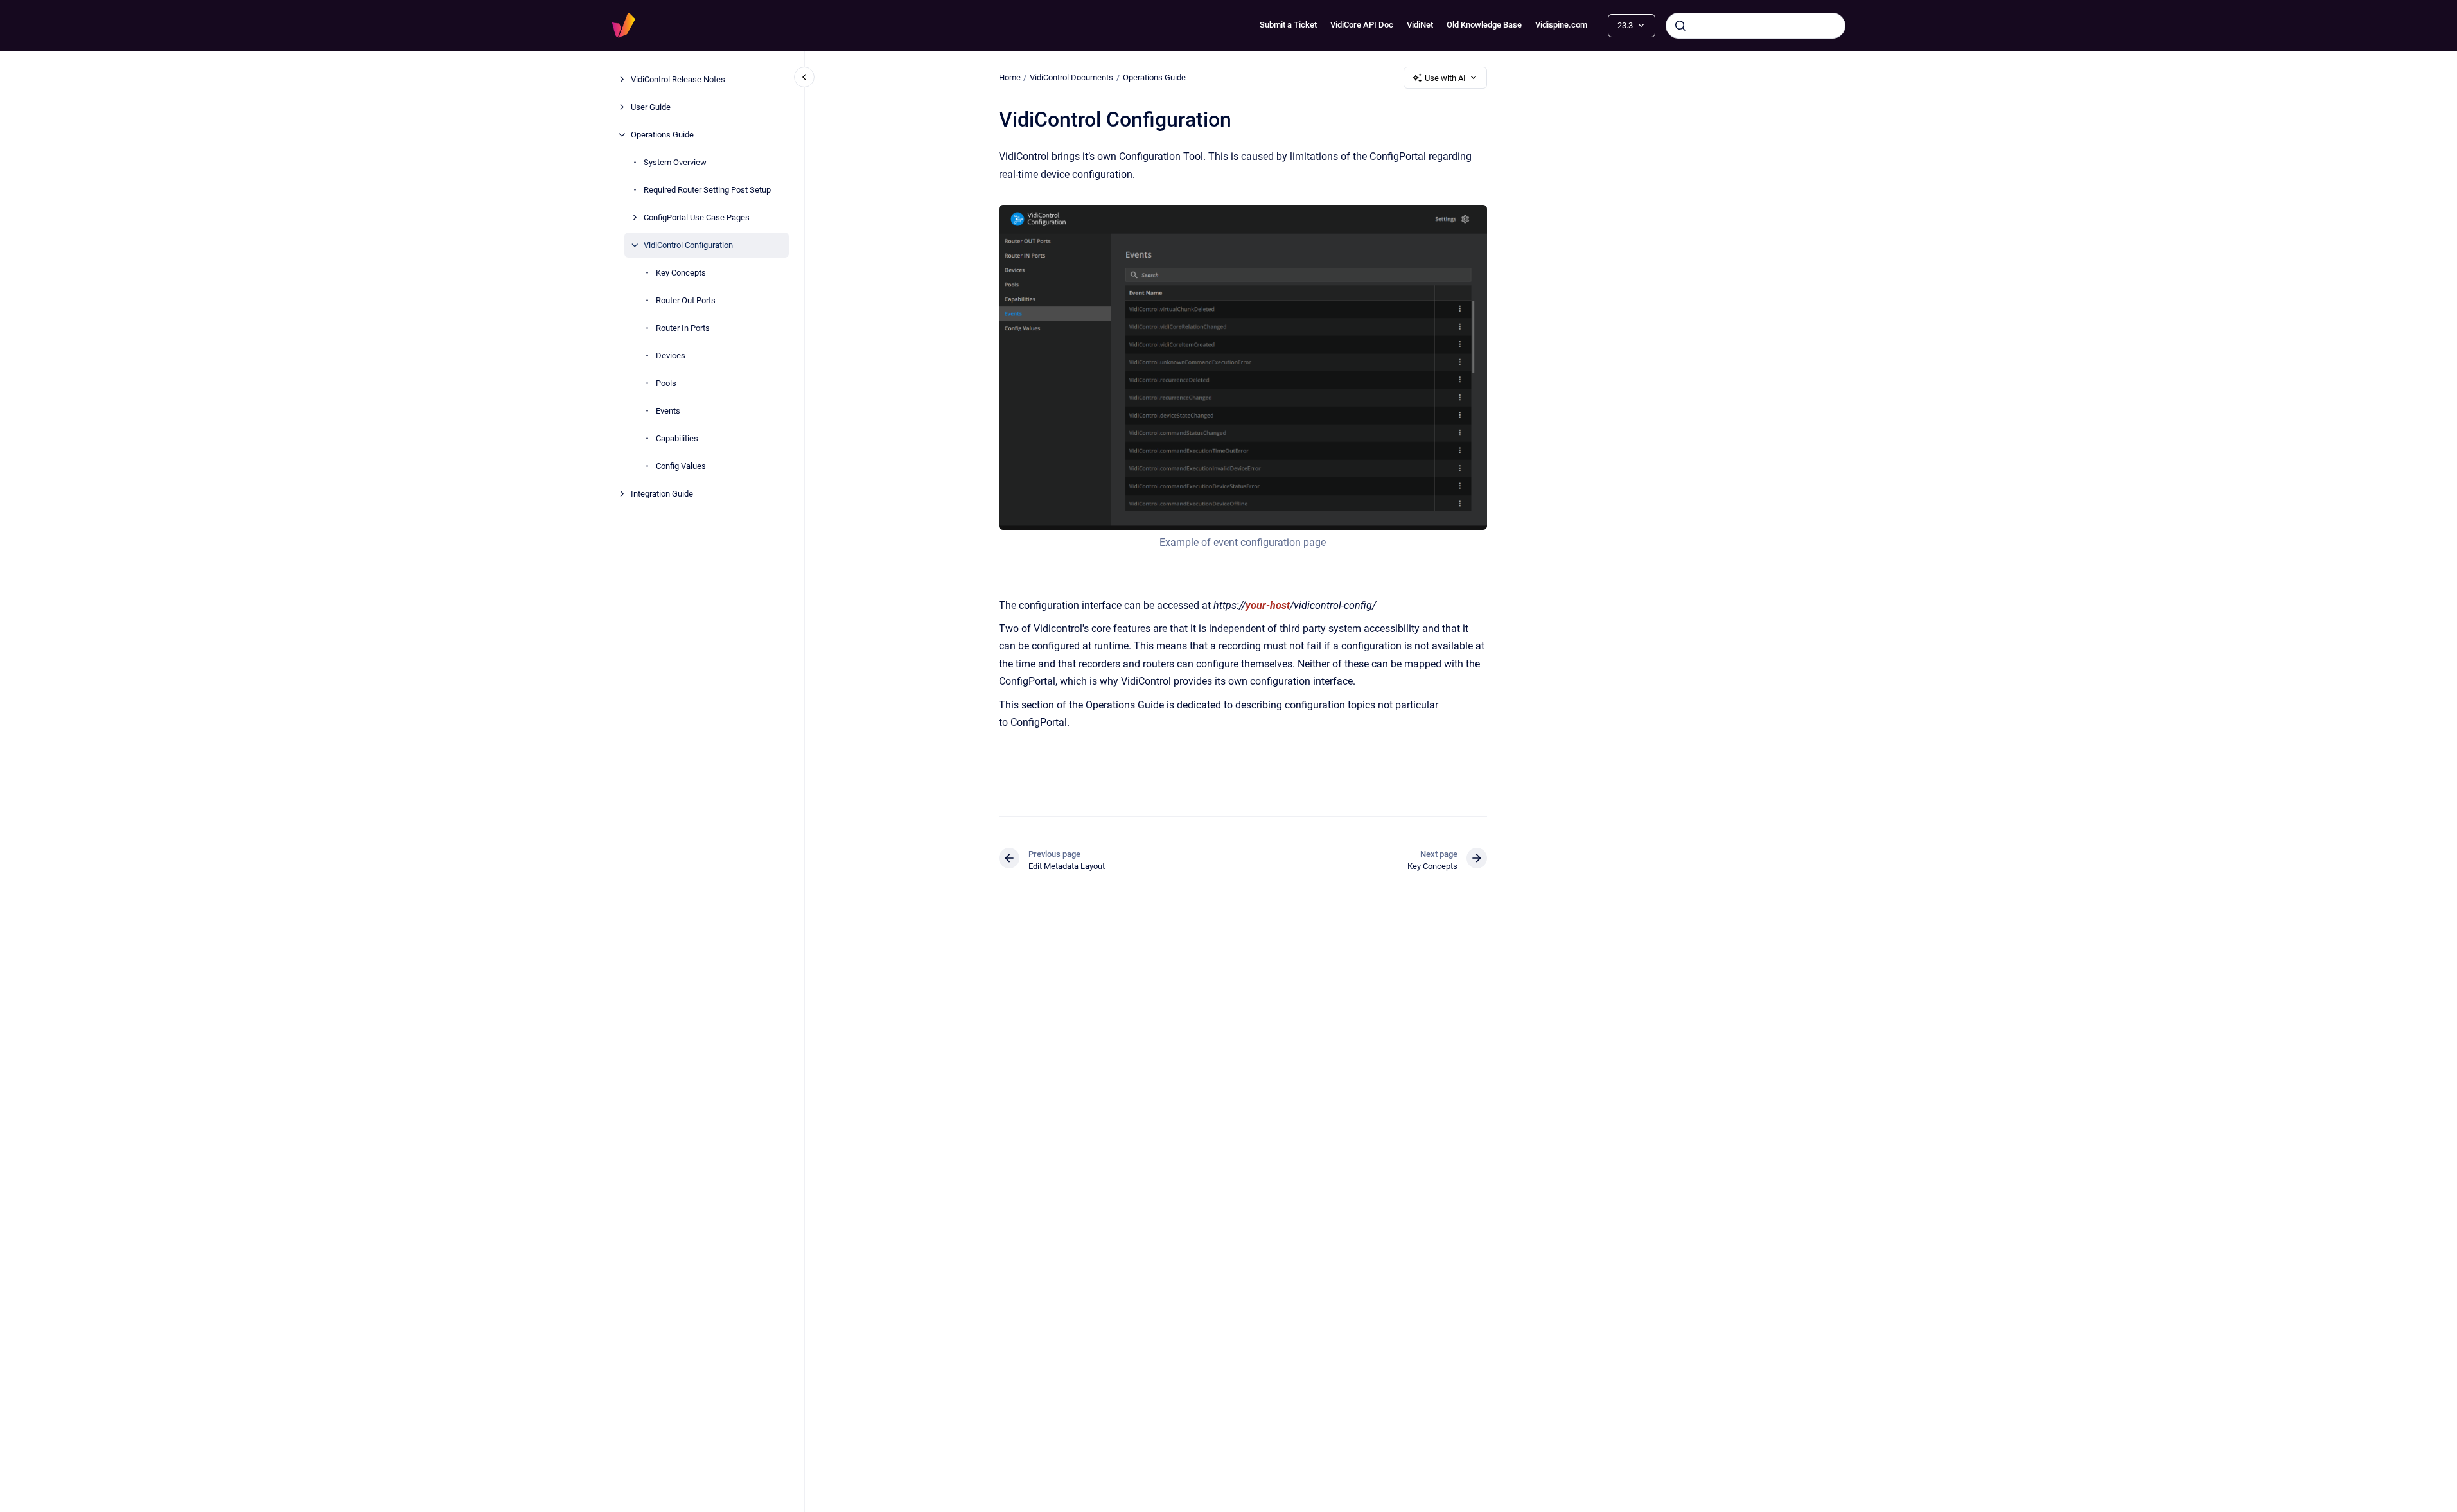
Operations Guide (662, 135)
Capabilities (677, 438)
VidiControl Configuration (688, 245)
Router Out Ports (686, 300)
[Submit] (1680, 26)
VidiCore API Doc (1362, 25)
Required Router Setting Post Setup (707, 190)
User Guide (651, 107)
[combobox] (1756, 26)
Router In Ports (683, 328)
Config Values (681, 466)
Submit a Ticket (1288, 25)
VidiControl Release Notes (678, 79)
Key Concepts (681, 273)
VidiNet (1420, 25)
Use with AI (1445, 78)
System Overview (675, 162)
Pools (666, 383)
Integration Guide (662, 494)
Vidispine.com (1561, 25)
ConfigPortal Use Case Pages (697, 217)
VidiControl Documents (1071, 77)
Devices (671, 356)
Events (668, 411)
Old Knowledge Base (1484, 25)
